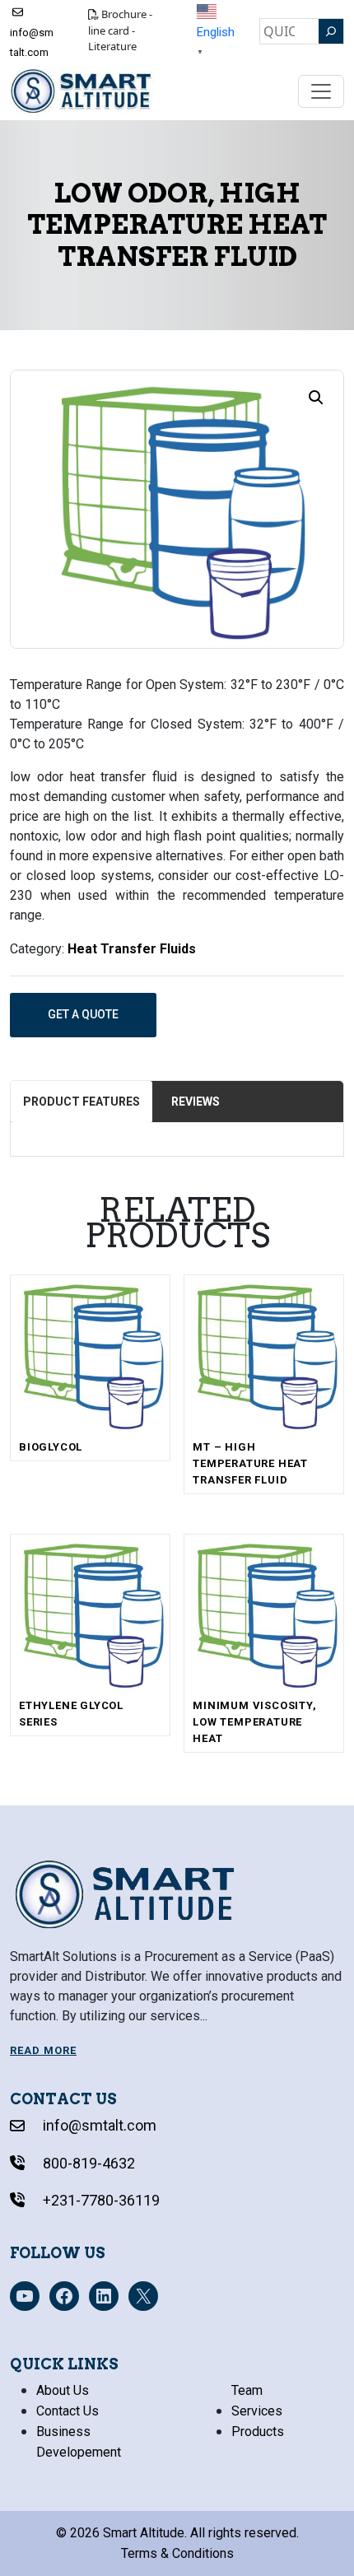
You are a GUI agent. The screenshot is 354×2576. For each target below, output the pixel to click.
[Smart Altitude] (82, 91)
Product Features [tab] (82, 1102)
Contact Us (68, 2411)
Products (258, 2432)
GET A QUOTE (83, 1014)
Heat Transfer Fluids (132, 949)
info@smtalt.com (32, 42)
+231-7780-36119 (100, 2200)
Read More (43, 2050)
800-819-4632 (87, 2163)
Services (257, 2411)
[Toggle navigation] (321, 91)
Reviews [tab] (196, 1102)
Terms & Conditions (177, 2553)
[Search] (331, 31)
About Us (63, 2390)
